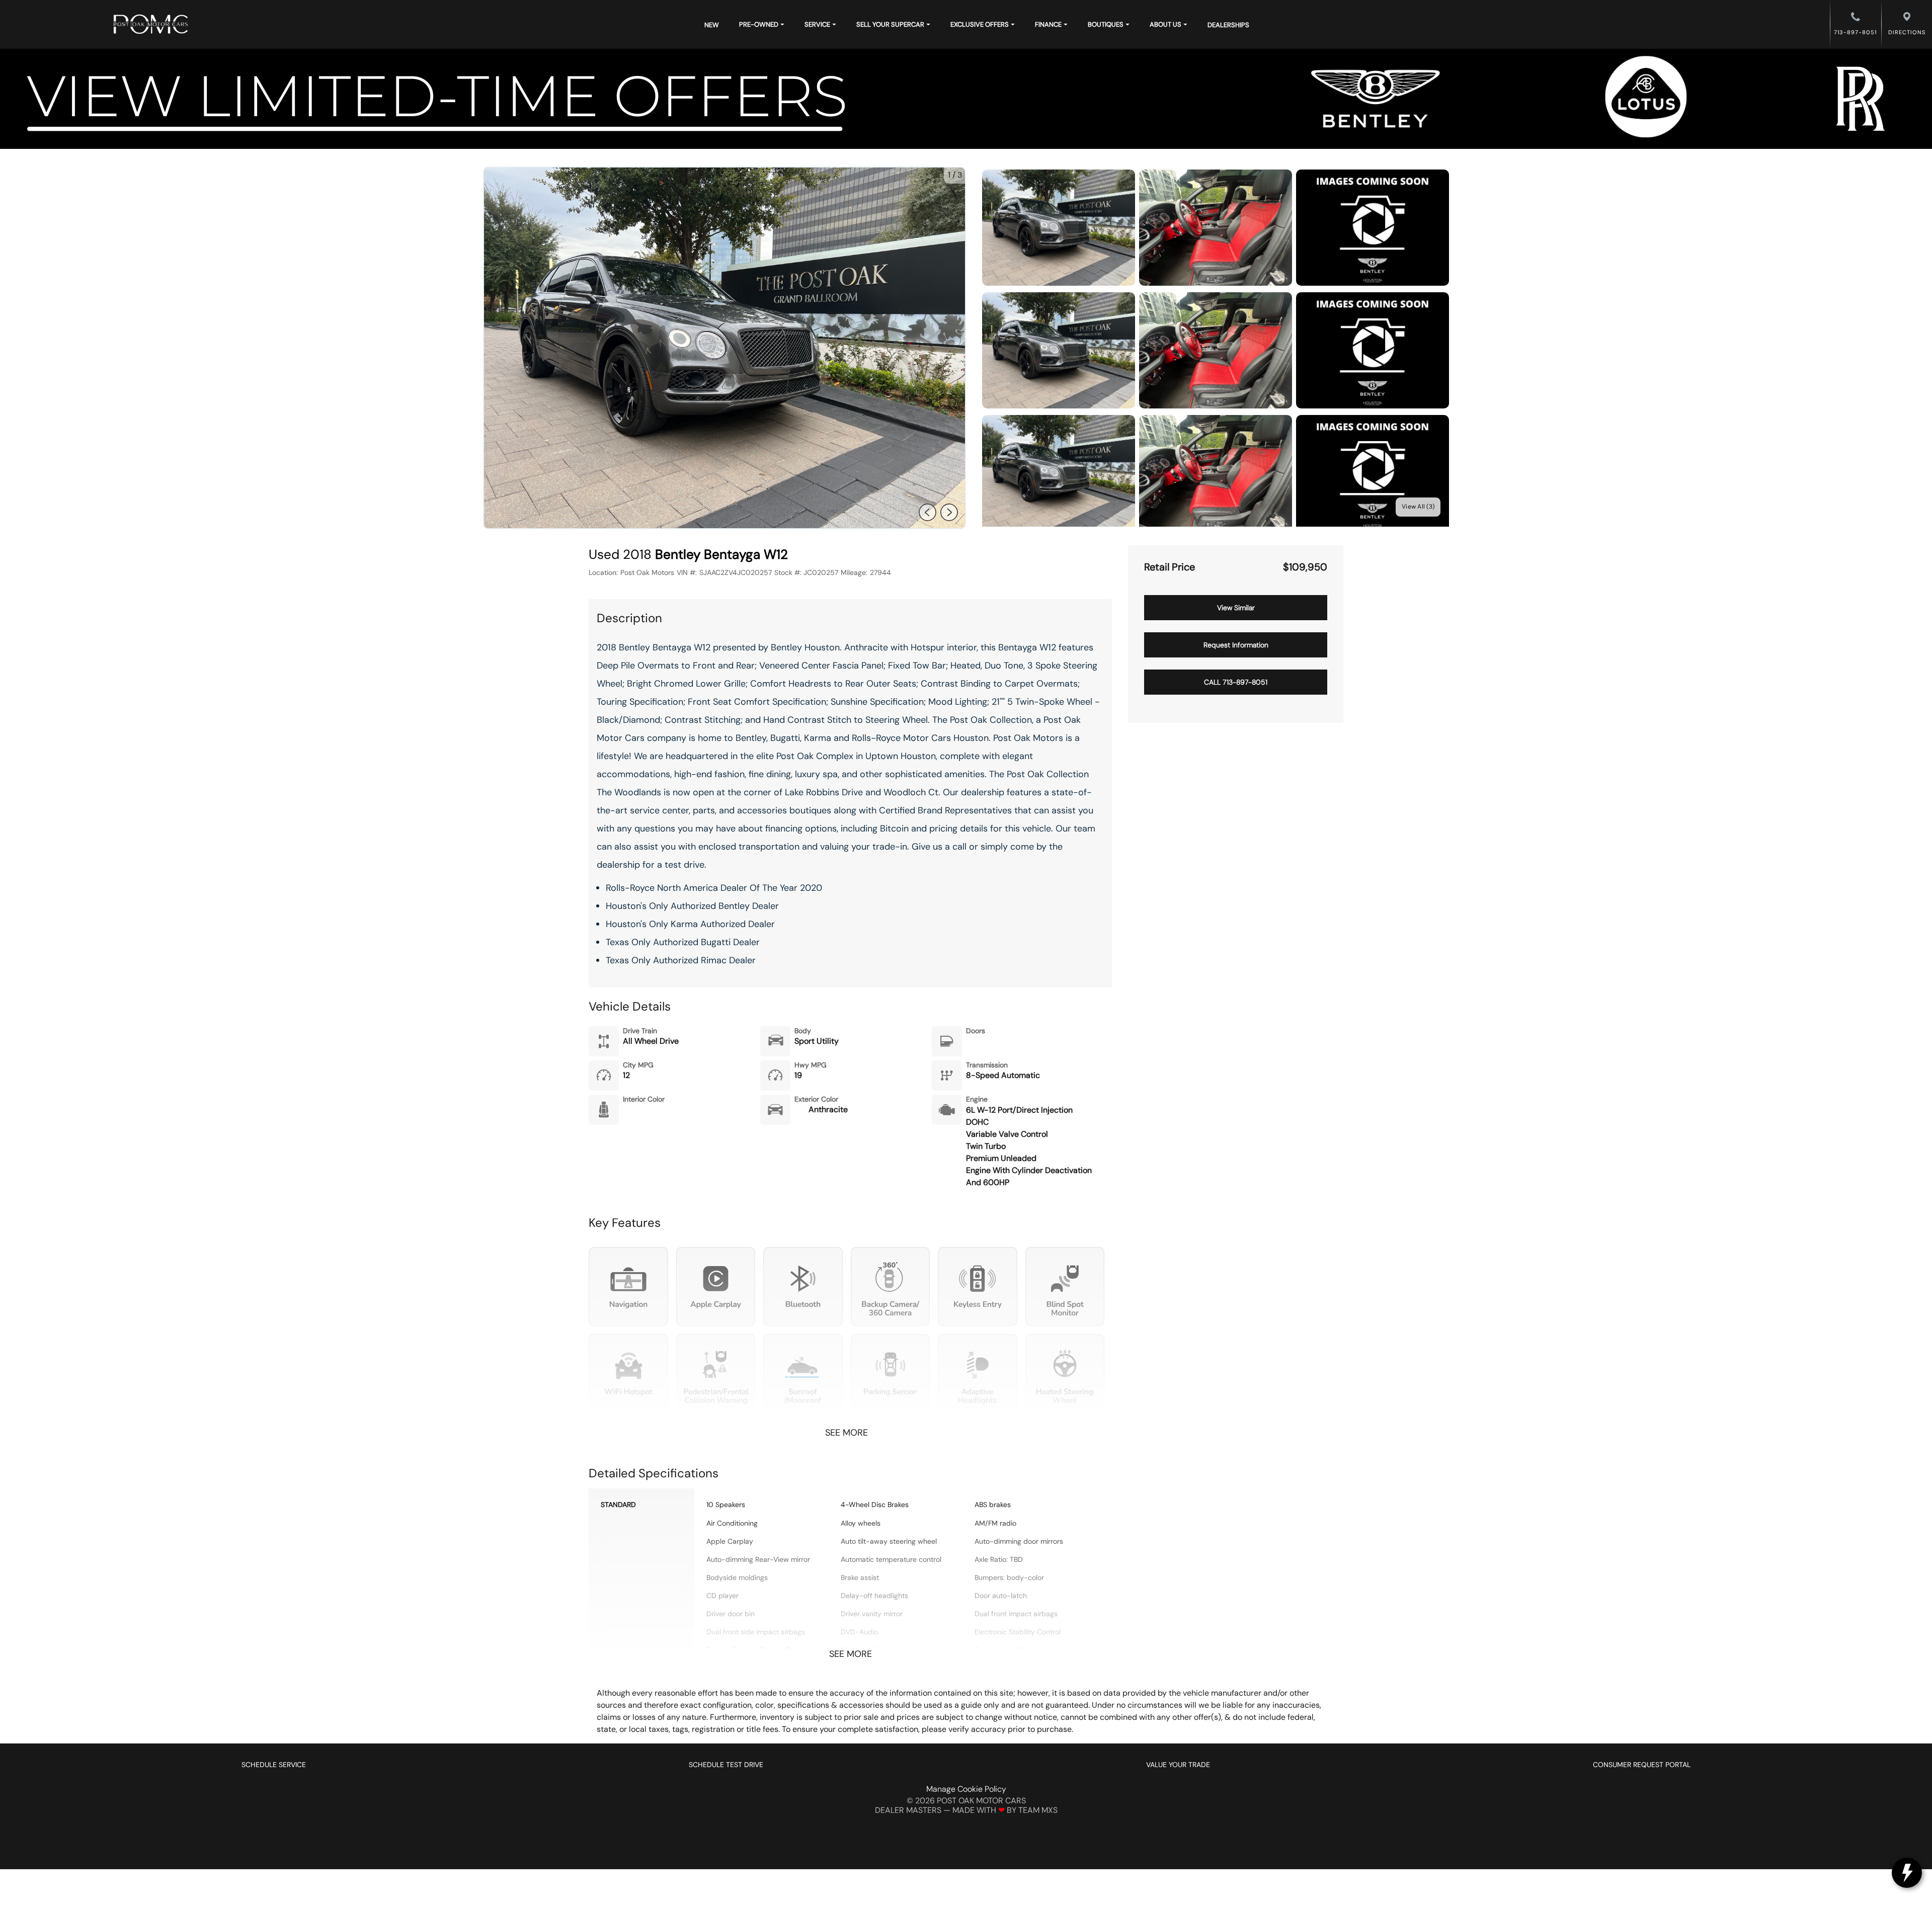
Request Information (1236, 645)
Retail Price (1170, 567)
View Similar (1236, 608)
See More (847, 1433)
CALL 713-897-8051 (1236, 682)
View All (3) (1418, 507)
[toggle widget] (1907, 1873)
